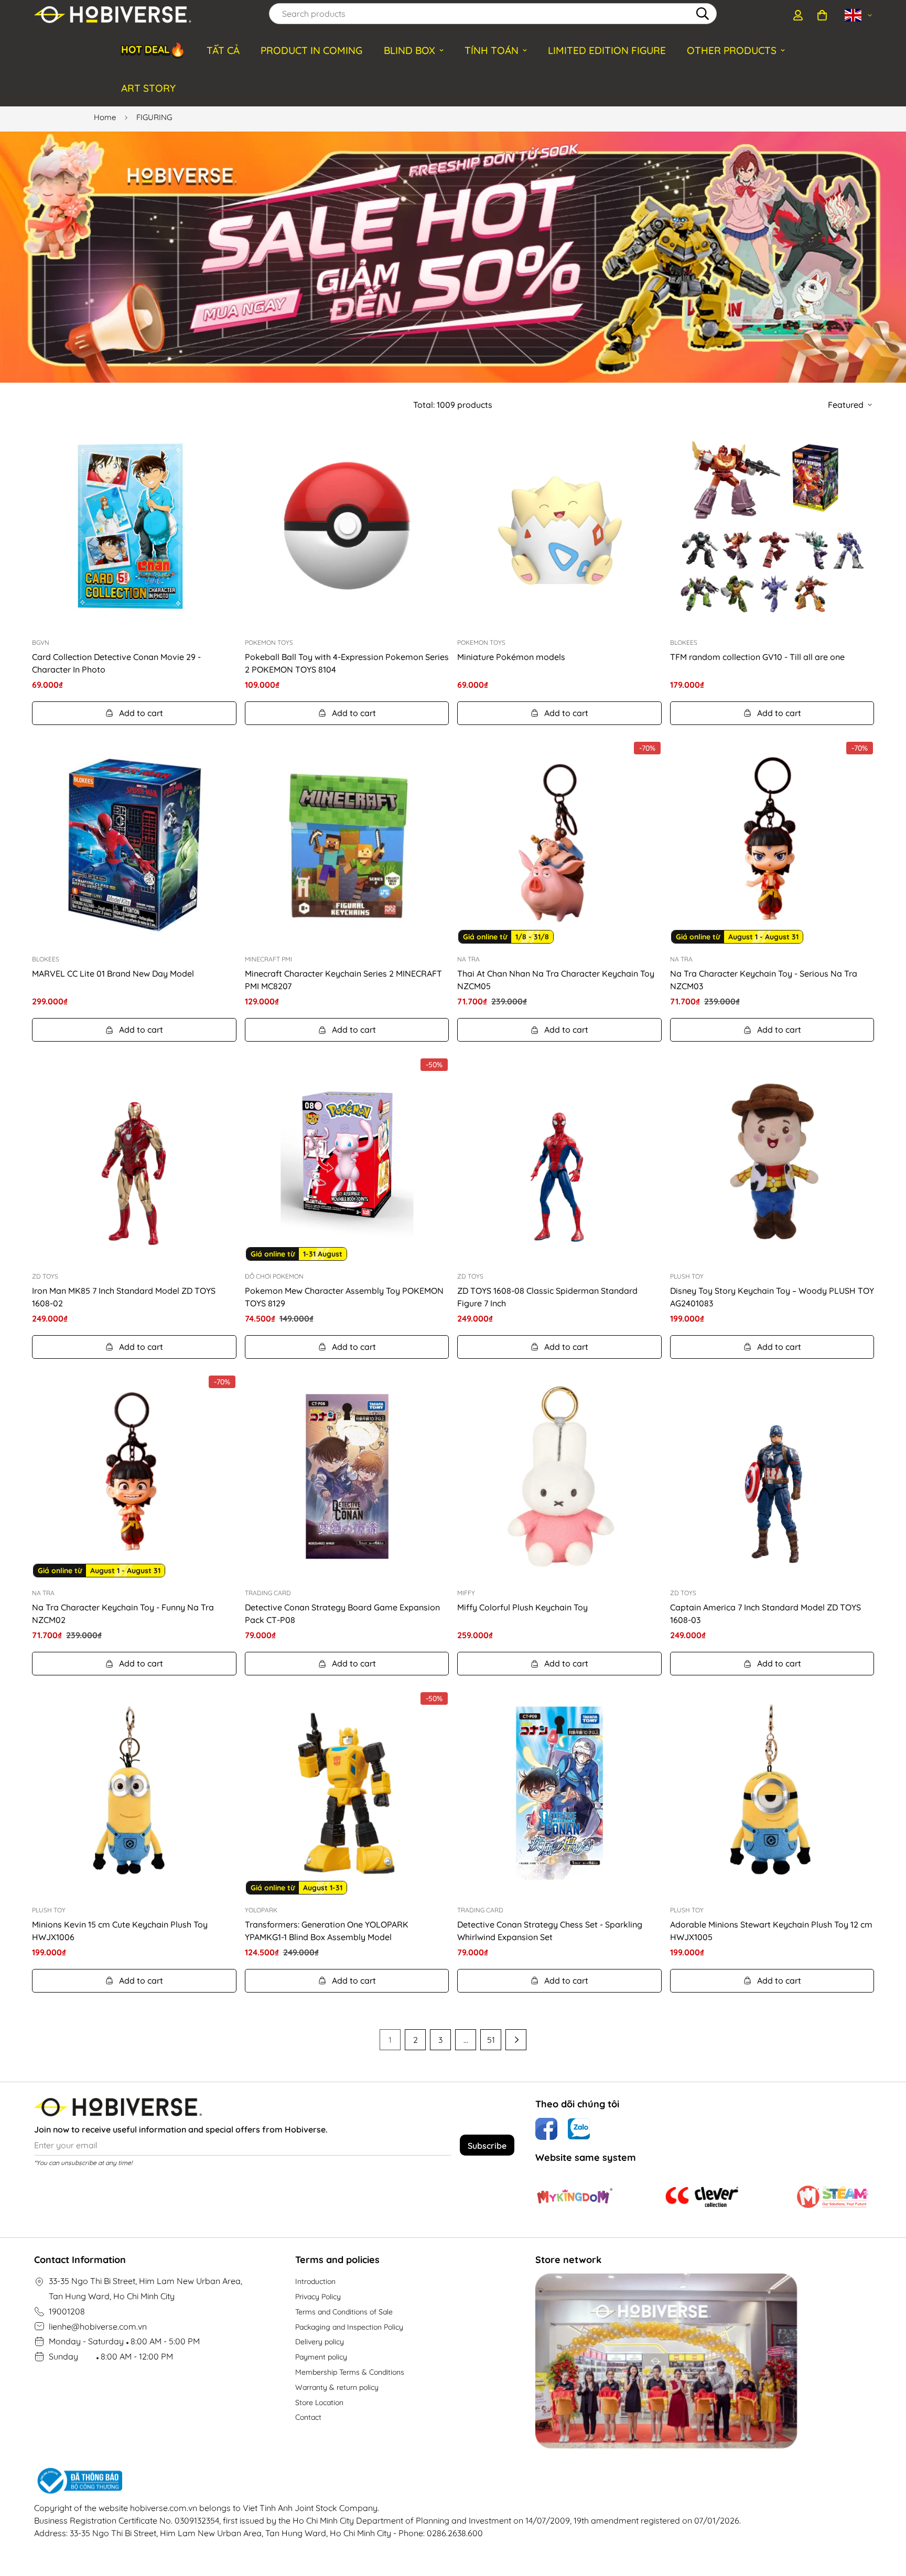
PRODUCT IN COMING (311, 50)
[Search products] (703, 14)
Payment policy (321, 2357)
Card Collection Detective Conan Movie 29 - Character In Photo (116, 663)
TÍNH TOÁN (492, 50)
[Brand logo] (575, 2196)
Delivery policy (320, 2342)
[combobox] (493, 14)
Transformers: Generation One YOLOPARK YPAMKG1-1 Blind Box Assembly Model (327, 1931)
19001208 (67, 2311)
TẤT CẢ (223, 50)
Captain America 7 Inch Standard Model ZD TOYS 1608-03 (765, 1614)
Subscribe (487, 2146)
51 (491, 2040)
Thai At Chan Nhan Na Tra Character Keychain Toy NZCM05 (556, 980)
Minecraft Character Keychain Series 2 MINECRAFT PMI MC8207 (343, 980)
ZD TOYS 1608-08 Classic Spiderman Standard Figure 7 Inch (547, 1297)
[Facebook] (546, 2129)
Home (105, 117)
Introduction (315, 2281)
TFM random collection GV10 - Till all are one (757, 657)
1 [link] (390, 2040)
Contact (308, 2417)
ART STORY (148, 88)
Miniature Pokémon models (511, 657)
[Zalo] (579, 2129)
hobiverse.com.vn (164, 2508)
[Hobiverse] (113, 15)
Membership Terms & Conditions (350, 2372)
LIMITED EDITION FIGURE (607, 50)
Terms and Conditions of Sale (344, 2312)
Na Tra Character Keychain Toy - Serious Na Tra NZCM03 (764, 980)
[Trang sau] (516, 2040)
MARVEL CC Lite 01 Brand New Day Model (113, 973)
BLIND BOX (409, 50)
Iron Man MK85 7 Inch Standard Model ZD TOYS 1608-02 (124, 1297)
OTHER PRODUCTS (732, 50)
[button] (822, 15)
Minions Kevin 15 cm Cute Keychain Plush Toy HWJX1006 (120, 1931)
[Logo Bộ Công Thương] (387, 2481)
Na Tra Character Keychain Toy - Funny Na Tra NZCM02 (123, 1614)
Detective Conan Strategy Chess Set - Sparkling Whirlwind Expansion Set (550, 1931)
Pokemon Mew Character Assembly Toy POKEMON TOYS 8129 (344, 1297)
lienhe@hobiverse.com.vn (98, 2326)
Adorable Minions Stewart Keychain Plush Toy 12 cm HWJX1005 (771, 1931)
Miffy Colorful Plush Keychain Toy (522, 1607)
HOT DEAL (153, 50)
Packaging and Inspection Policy (349, 2327)
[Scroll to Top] (886, 2519)
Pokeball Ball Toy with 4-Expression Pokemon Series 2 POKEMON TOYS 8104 (347, 663)
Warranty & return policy (337, 2387)
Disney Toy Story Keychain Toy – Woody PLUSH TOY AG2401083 (772, 1297)
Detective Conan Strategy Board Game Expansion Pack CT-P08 (342, 1614)
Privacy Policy (318, 2297)
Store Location (319, 2402)
